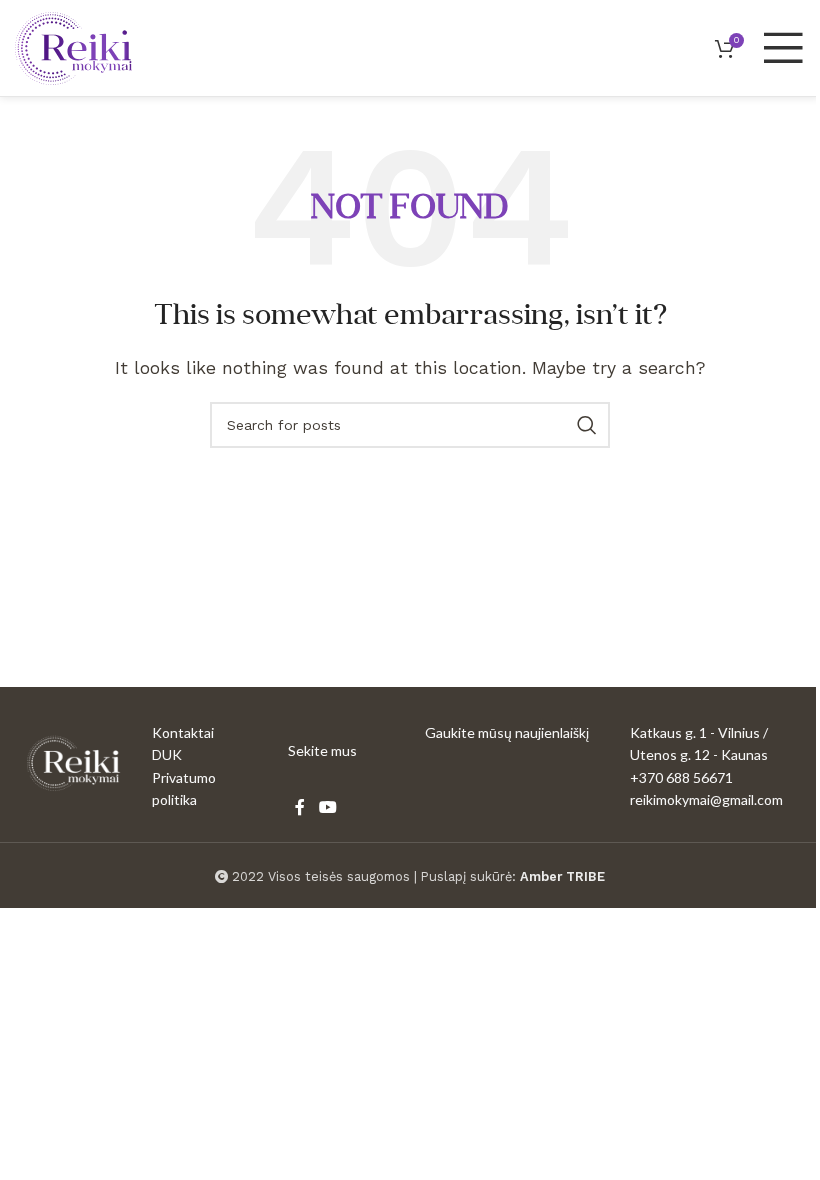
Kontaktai (183, 732)
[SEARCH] (587, 425)
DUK (167, 754)
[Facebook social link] (300, 807)
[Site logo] (73, 46)
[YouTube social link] (327, 807)
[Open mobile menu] (783, 48)
